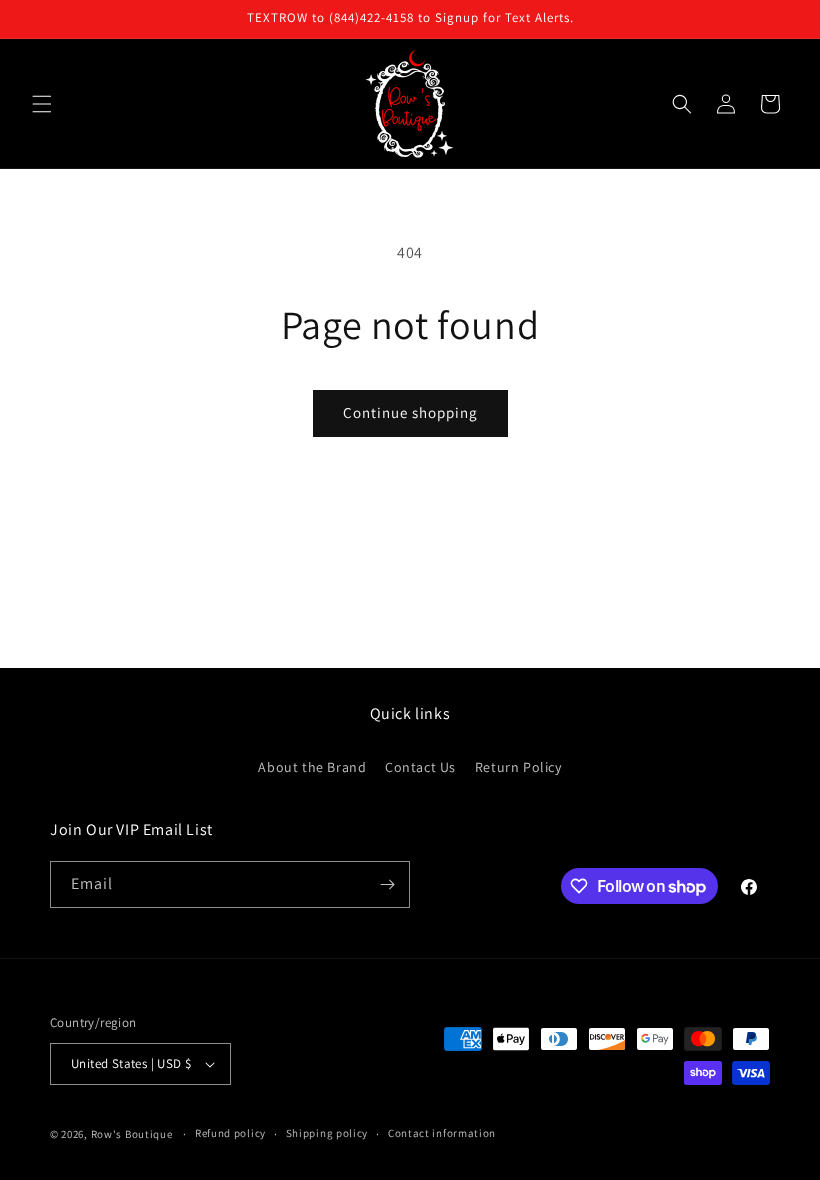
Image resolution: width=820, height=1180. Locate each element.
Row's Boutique (132, 1134)
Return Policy (518, 767)
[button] (42, 104)
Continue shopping (410, 412)
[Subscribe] (387, 884)
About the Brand (312, 767)
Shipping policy (327, 1133)
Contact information (442, 1133)
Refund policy (230, 1133)
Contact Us (420, 767)
